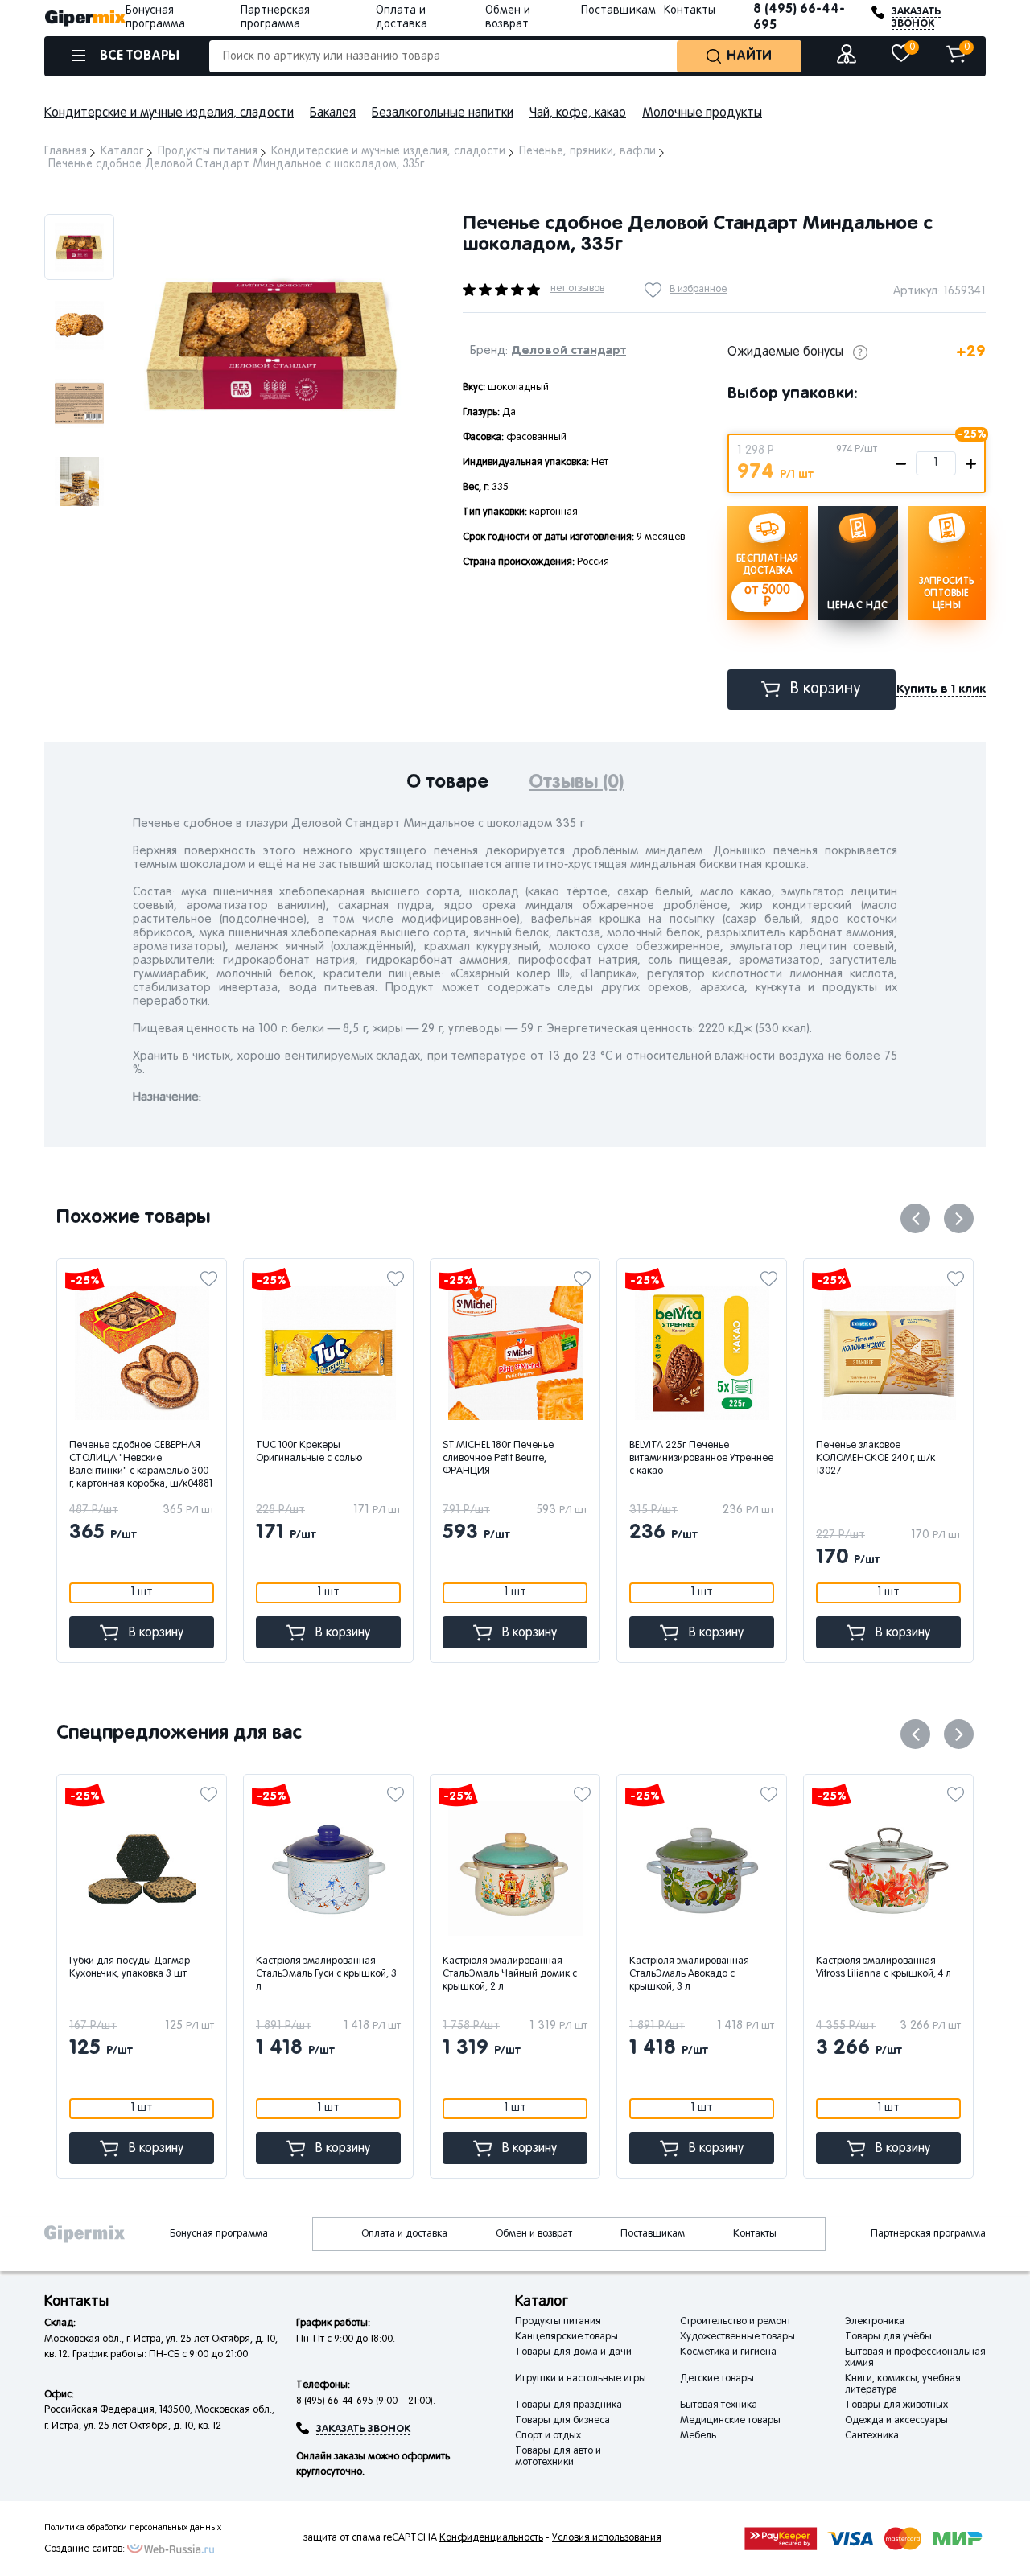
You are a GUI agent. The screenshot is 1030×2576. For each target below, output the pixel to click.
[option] (79, 247)
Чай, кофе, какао (578, 113)
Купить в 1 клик (941, 689)
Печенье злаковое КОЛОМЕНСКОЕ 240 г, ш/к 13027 (875, 1459)
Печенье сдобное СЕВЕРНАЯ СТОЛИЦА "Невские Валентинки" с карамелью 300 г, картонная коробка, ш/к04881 (141, 1465)
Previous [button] (915, 1218)
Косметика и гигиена (728, 2352)
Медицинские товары (730, 2421)
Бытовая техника (719, 2405)
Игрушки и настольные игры (581, 2379)
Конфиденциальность (491, 2538)
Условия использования (607, 2538)
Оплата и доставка (404, 2234)
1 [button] (247, 554)
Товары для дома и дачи (573, 2352)
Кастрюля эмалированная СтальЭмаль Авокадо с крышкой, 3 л (689, 1974)
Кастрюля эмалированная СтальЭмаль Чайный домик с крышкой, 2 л (510, 1974)
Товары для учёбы (888, 2337)
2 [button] (264, 554)
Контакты (690, 11)
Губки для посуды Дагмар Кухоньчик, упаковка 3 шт (130, 1968)
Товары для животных (896, 2405)
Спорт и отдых (548, 2436)
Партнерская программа (928, 2234)
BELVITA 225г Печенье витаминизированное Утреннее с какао (701, 1459)
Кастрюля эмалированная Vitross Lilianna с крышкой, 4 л (884, 1968)
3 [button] (281, 554)
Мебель (698, 2436)
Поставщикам (618, 11)
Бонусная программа (219, 2234)
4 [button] (298, 554)
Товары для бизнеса (562, 2421)
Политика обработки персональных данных (133, 2528)
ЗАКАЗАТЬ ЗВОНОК (916, 18)
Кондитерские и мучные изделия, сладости (169, 113)
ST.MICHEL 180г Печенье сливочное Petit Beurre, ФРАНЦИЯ (498, 1459)
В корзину (826, 689)
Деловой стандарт (569, 350)
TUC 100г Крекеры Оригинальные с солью (309, 1452)
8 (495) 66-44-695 (799, 17)
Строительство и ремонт (735, 2322)
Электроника (875, 2322)
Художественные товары (737, 2337)
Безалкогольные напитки (443, 113)
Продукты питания (558, 2322)
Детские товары (717, 2379)
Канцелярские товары (566, 2337)
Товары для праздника (569, 2405)
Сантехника (872, 2436)
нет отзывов (577, 289)
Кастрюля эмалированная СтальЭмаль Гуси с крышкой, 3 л (326, 1974)
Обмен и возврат (534, 2234)
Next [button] (154, 194)
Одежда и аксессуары (896, 2421)
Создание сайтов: (84, 2549)
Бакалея (333, 113)
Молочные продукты (702, 113)
